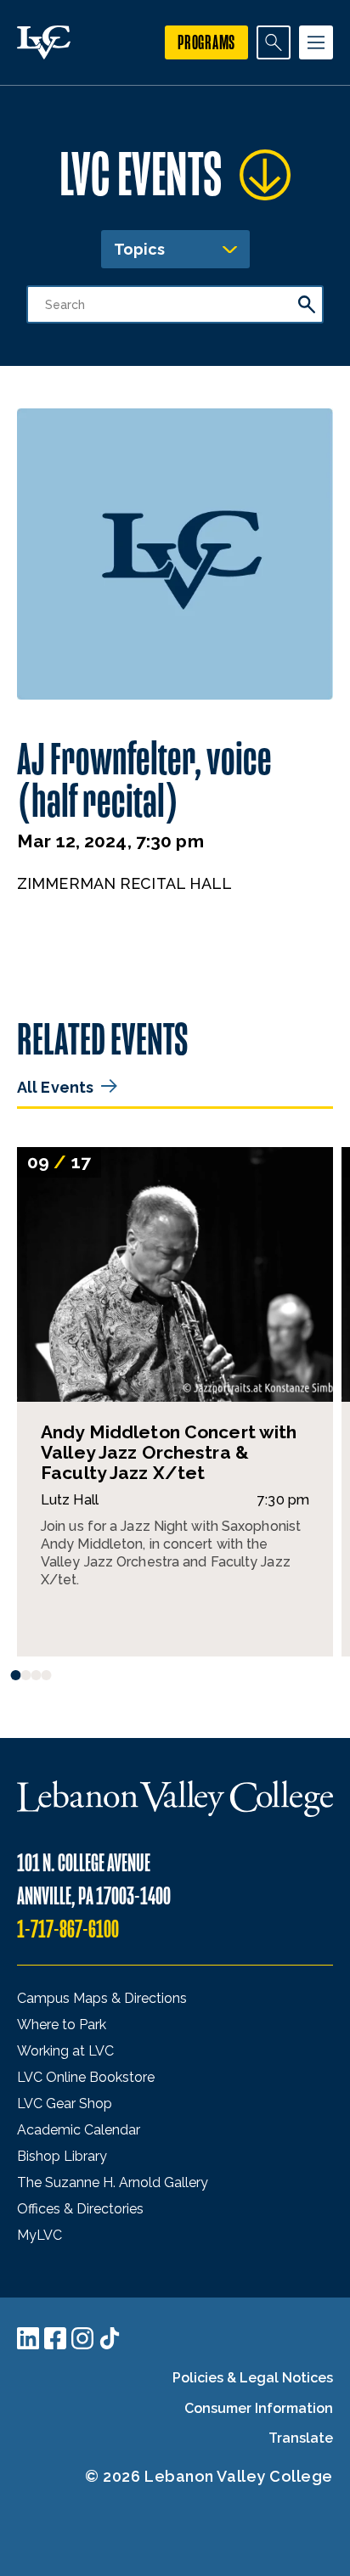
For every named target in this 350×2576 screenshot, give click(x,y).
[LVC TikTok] (110, 2338)
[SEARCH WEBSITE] (274, 42)
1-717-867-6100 (68, 1929)
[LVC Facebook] (55, 2338)
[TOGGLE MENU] (316, 42)
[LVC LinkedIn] (28, 2338)
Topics (139, 249)
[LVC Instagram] (82, 2338)
